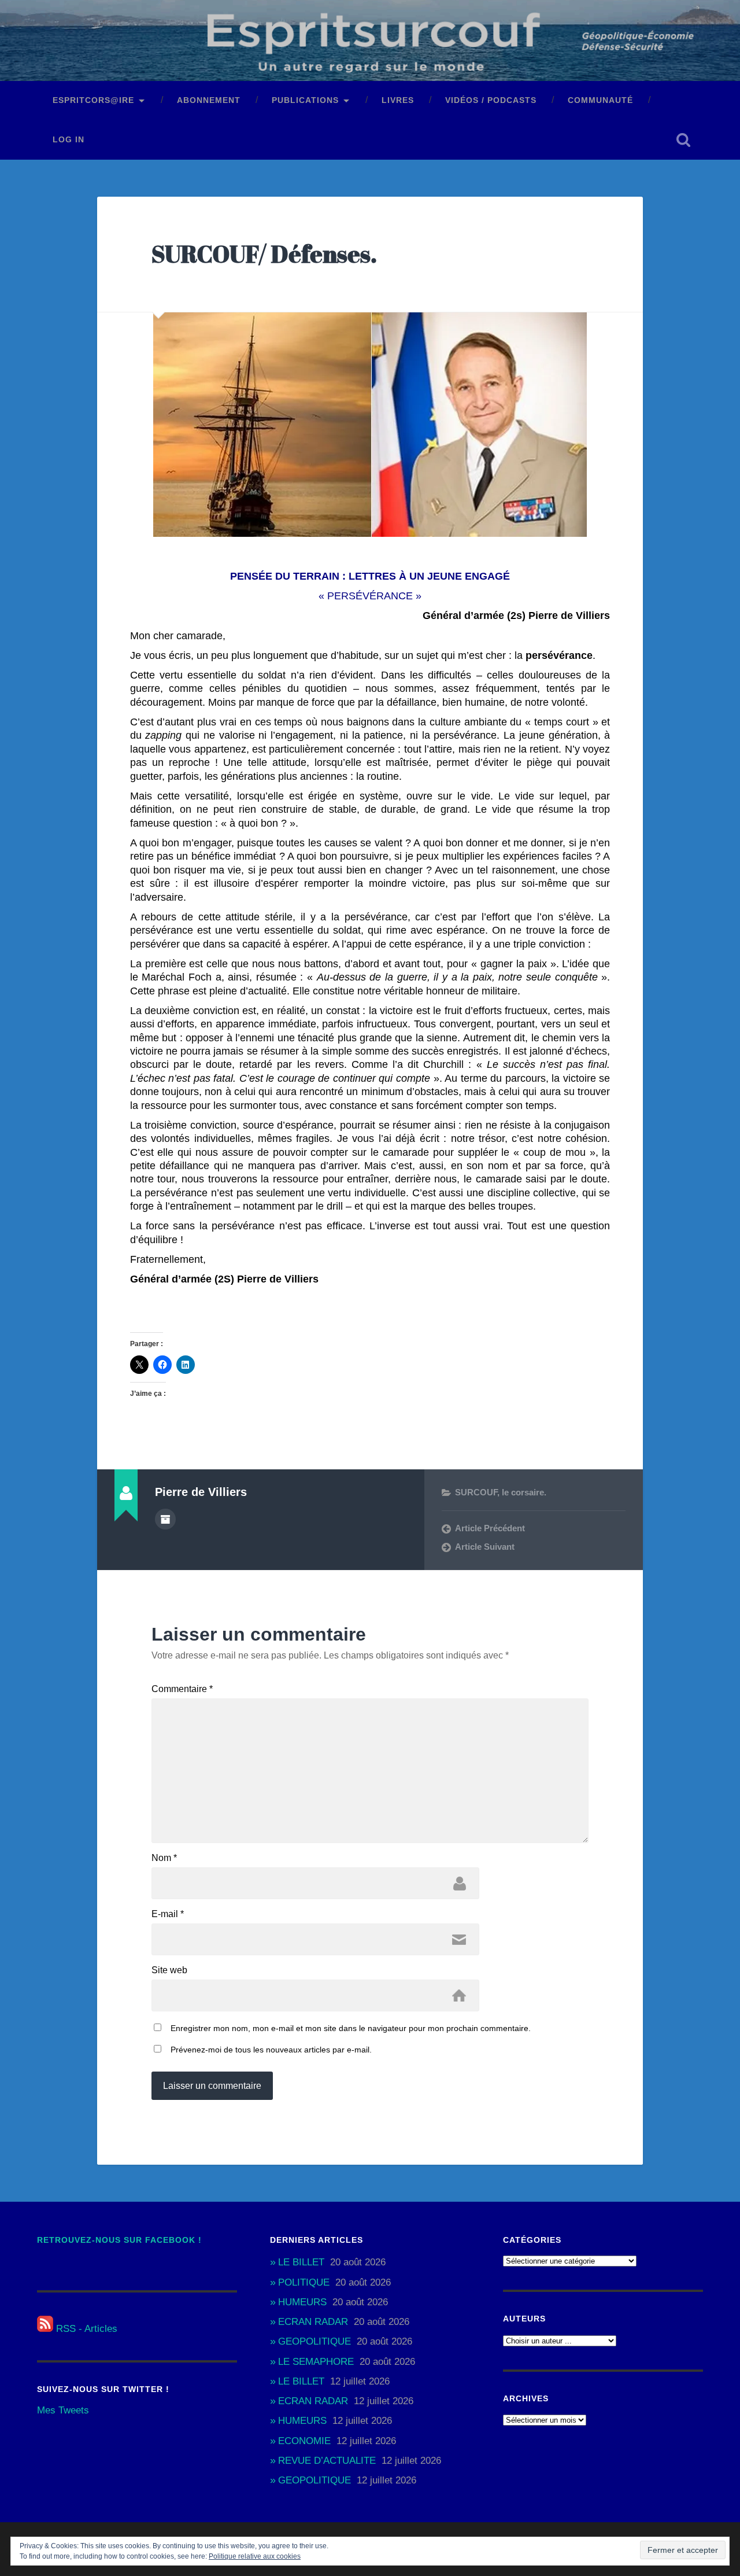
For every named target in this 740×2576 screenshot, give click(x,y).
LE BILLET (301, 2262)
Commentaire (182, 1689)
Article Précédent (490, 1528)
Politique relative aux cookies (255, 2556)
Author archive (165, 1519)
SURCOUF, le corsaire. (501, 1492)
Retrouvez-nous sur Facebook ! (119, 2240)
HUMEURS (302, 2302)
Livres (398, 100)
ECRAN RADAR (313, 2322)
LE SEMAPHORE (316, 2362)
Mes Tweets (63, 2410)
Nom (164, 1858)
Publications (305, 100)
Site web (169, 1970)
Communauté (600, 100)
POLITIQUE (304, 2282)
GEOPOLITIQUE (314, 2341)
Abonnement (209, 100)
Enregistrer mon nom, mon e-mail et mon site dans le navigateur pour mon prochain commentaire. (351, 2028)
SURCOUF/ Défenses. (264, 254)
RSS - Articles (85, 2329)
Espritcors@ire (93, 100)
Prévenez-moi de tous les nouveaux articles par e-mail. (271, 2050)
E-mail (168, 1914)
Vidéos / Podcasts (491, 100)
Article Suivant (485, 1547)
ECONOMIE (304, 2441)
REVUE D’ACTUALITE (327, 2461)
